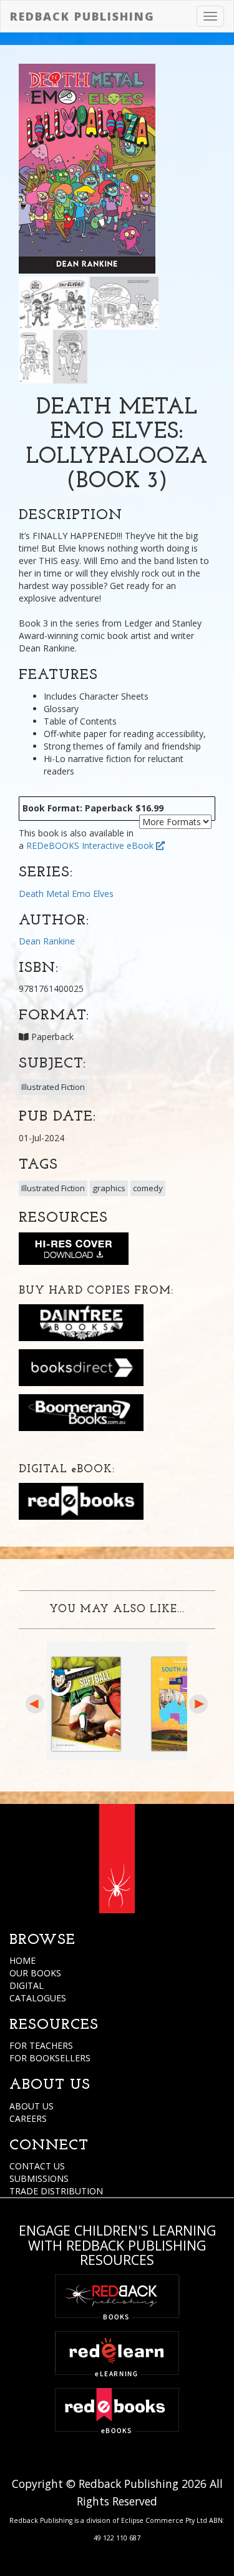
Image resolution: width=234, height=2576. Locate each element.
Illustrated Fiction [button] (53, 1087)
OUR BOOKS (35, 1973)
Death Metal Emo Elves (66, 894)
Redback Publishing (82, 16)
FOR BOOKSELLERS (50, 2058)
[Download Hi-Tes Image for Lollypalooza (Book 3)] (74, 1251)
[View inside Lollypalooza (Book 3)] (53, 302)
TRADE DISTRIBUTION (56, 2191)
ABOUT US (32, 2106)
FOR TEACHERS (41, 2045)
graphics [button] (109, 1188)
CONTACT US (37, 2166)
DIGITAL (27, 1985)
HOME (22, 1960)
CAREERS (28, 2118)
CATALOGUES (38, 1998)
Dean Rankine (47, 941)
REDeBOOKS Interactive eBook (91, 845)
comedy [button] (148, 1188)
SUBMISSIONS (39, 2178)
